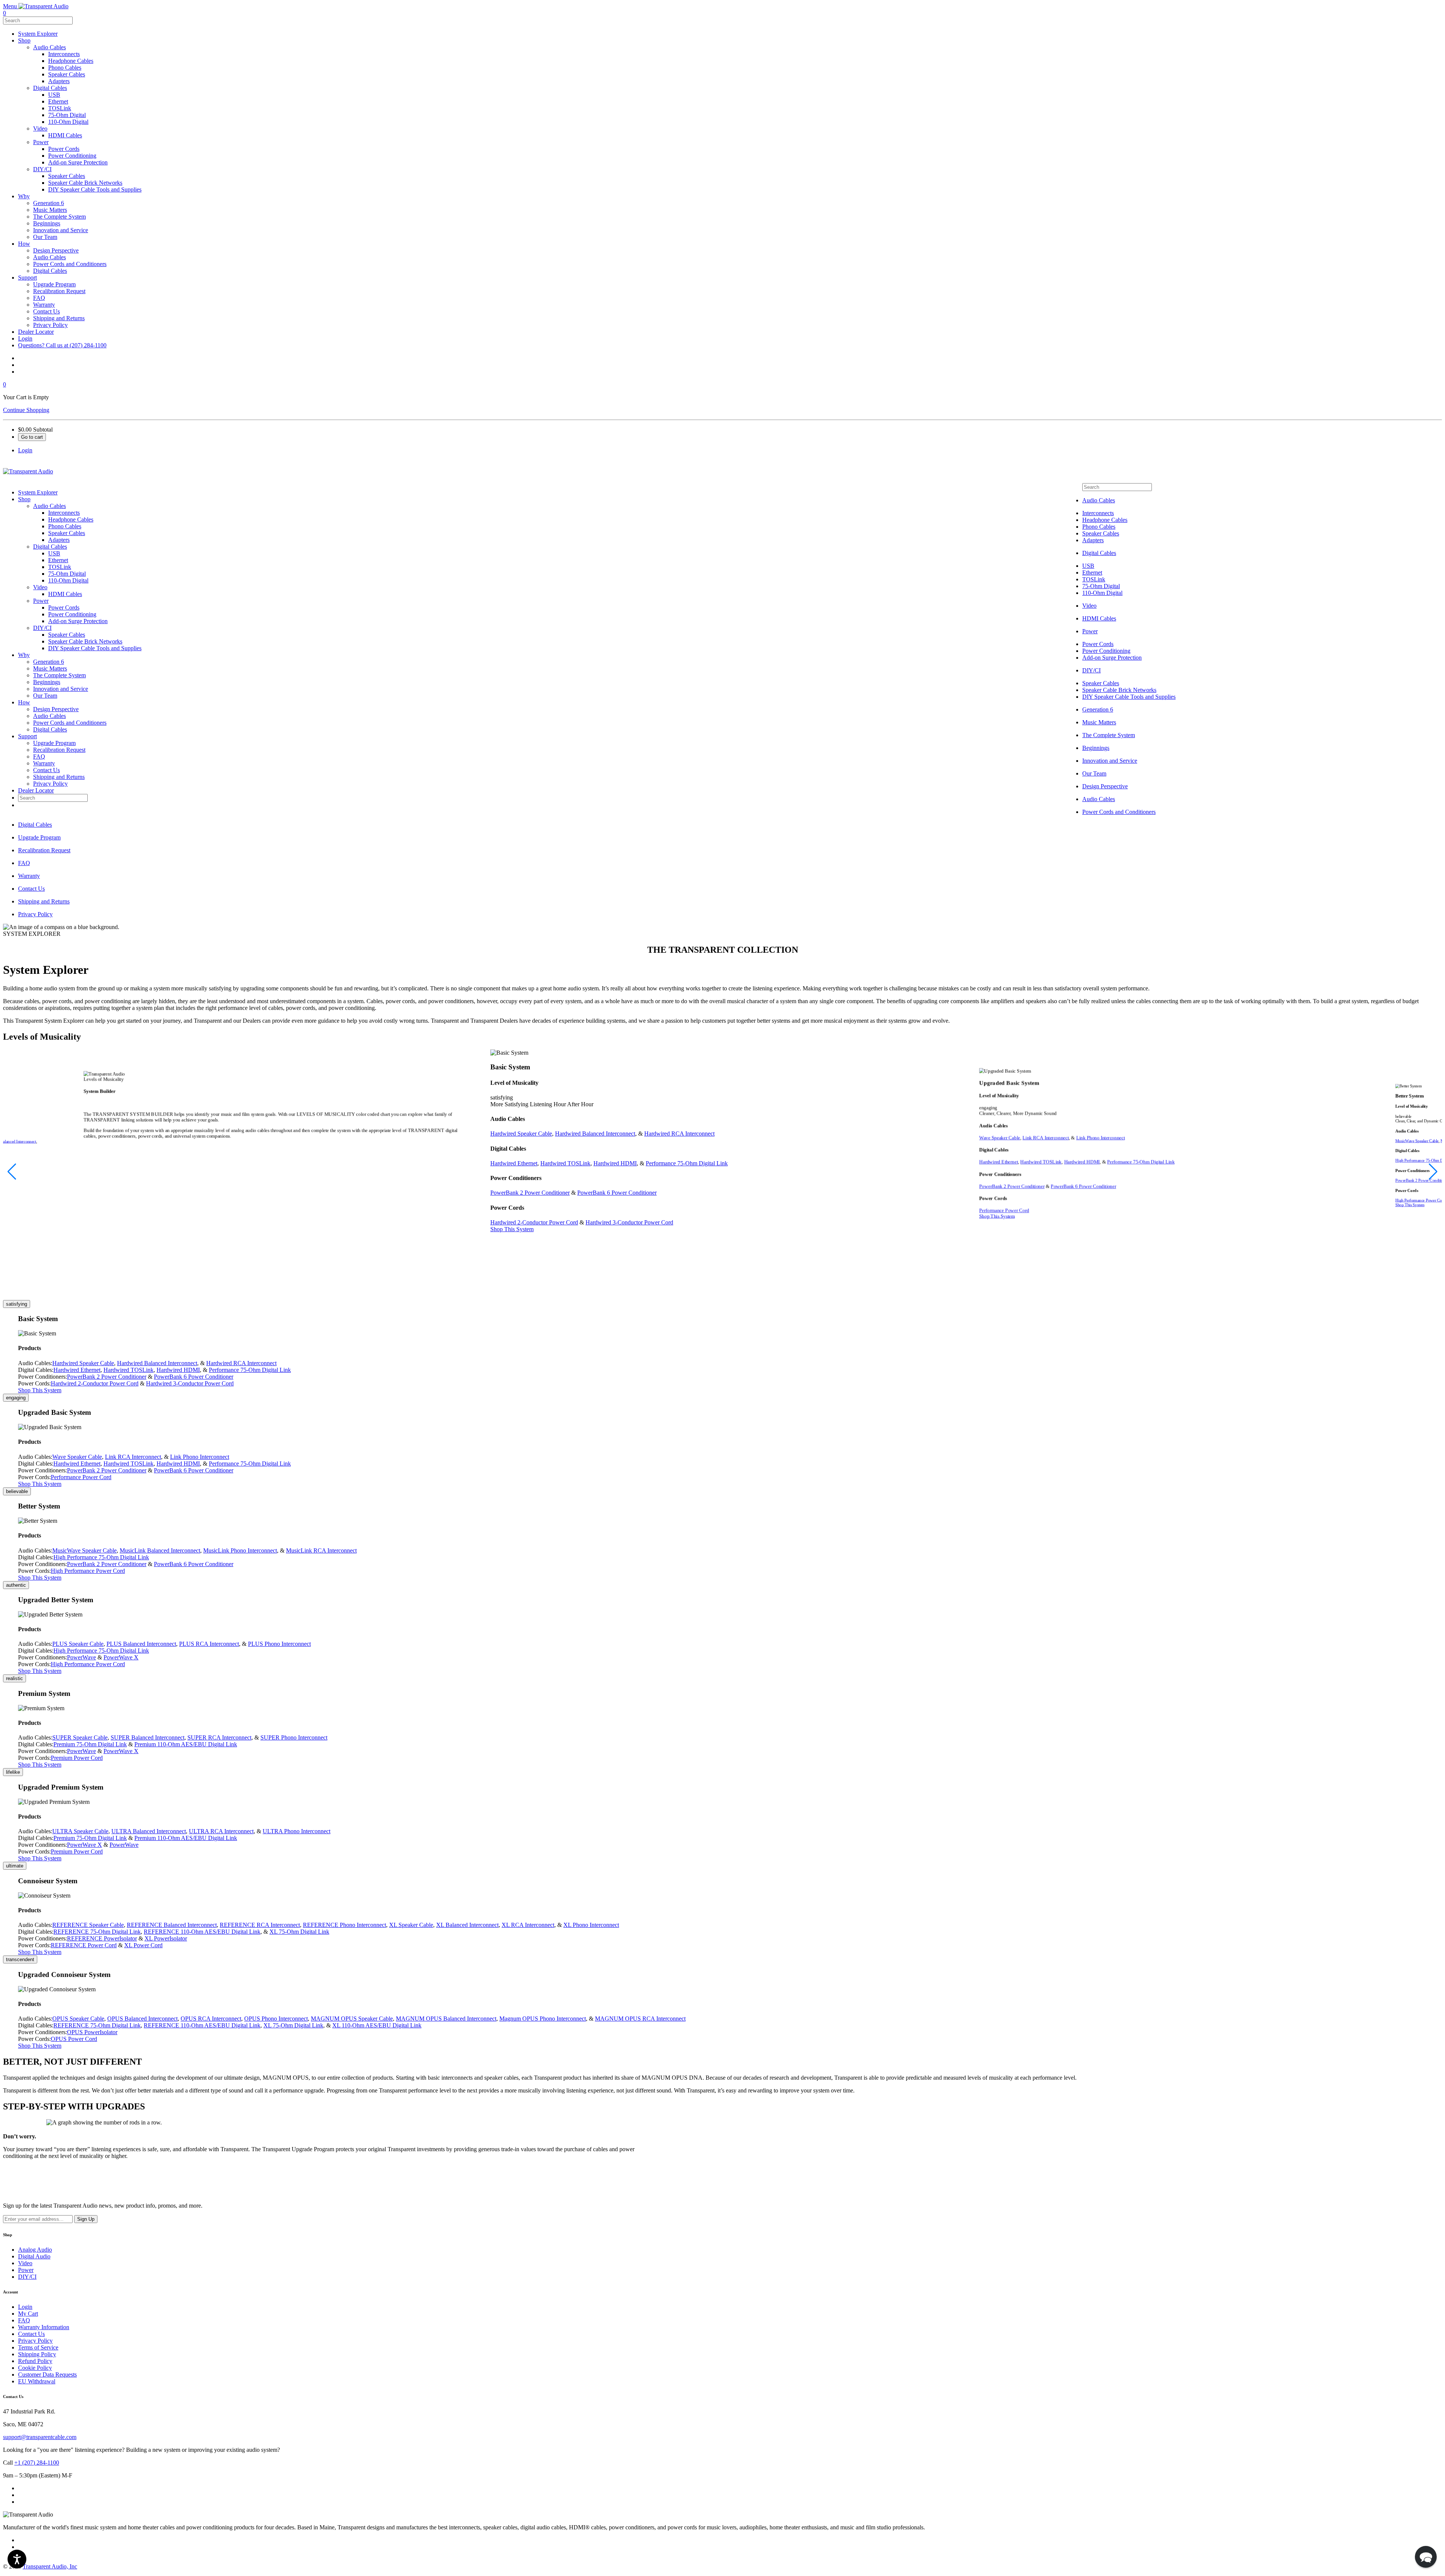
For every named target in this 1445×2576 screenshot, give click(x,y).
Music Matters (50, 668)
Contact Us (46, 770)
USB (54, 553)
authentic (16, 1585)
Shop (24, 499)
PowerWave (81, 1657)
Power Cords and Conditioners (70, 723)
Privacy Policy (50, 784)
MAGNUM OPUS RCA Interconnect (640, 2019)
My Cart (28, 2314)
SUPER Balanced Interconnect (148, 1737)
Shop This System (512, 1229)
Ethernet (58, 560)
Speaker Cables (67, 533)
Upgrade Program (54, 743)
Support (27, 736)
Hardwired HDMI (615, 1163)
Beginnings (47, 682)
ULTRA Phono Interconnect (297, 1831)
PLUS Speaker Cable (78, 1644)
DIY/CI (42, 628)
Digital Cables (50, 547)
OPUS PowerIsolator (92, 2032)
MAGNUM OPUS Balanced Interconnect (446, 2019)
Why (24, 655)
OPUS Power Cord (74, 2039)
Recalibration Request (59, 750)
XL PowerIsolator (166, 1938)
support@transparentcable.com (40, 2437)
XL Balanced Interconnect (467, 1925)
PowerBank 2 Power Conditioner (530, 1193)
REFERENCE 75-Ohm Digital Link (97, 1932)
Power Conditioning (72, 614)
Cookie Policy (35, 2368)
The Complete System (59, 675)
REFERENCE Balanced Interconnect (172, 1925)
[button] (12, 1172)
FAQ (39, 757)
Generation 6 (49, 662)
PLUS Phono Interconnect (279, 1644)
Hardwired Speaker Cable (521, 1134)
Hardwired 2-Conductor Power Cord (534, 1222)
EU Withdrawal (37, 2381)
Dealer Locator (36, 790)
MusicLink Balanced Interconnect (160, 1550)
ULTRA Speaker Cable (80, 1831)
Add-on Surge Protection (78, 621)
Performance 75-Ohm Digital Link (687, 1163)
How (24, 702)
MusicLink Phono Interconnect (240, 1550)
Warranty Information (44, 2327)
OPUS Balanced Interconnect (142, 2019)
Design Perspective (56, 709)
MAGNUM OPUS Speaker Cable (352, 2019)
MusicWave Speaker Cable (1417, 1141)
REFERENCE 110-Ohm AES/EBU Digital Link (202, 1932)
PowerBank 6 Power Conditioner (617, 1193)
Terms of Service (38, 2347)
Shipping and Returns (59, 777)
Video (40, 587)
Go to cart (32, 437)
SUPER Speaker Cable (80, 1737)
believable (17, 1491)
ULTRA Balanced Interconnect (149, 1831)
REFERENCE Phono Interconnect (345, 1925)
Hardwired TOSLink (565, 1163)
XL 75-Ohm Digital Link (299, 1932)
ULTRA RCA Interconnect (221, 1831)
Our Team (45, 696)
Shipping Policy (37, 2354)
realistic (14, 1678)
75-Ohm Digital (67, 574)
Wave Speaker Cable (1000, 1137)
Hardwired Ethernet (514, 1163)
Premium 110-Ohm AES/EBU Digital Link (186, 1744)
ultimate (15, 1866)
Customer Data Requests (47, 2375)
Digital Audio (34, 2256)
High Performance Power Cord (88, 1571)
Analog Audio (35, 2250)
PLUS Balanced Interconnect (141, 1644)
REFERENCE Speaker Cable (88, 1925)
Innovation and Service (61, 689)
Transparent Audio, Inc (50, 2566)
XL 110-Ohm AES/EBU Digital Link (377, 2025)
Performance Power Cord (1004, 1210)
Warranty (44, 763)
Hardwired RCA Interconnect (679, 1134)
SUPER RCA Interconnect (219, 1737)
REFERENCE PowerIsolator (102, 1938)
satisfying (17, 1304)
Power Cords (64, 608)
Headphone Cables (71, 519)
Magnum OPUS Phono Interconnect (543, 2019)
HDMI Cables (65, 594)
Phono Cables (65, 526)
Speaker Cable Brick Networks (85, 641)
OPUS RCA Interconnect (211, 2019)
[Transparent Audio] (43, 6)
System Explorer (38, 492)
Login (25, 2307)
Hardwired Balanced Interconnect (595, 1134)
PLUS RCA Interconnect (209, 1644)
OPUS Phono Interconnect (276, 2019)
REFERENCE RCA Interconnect (260, 1925)
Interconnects (64, 513)
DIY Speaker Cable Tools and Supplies (95, 648)
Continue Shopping (26, 410)
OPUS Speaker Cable (78, 2019)
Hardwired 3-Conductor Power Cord (629, 1222)
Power (41, 601)
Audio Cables (49, 506)
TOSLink (60, 567)
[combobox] (38, 21)
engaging (16, 1398)
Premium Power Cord (77, 1758)
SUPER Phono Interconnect (294, 1737)
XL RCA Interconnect (528, 1925)
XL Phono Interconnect (591, 1925)
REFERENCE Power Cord (84, 1945)
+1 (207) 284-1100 (37, 2463)
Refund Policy (35, 2361)
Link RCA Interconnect (1046, 1137)
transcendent (20, 1959)
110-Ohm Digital (68, 580)
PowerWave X (121, 1657)
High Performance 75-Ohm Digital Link (101, 1557)
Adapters (59, 540)
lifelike (13, 1772)
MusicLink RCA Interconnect (321, 1550)
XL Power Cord (143, 1945)
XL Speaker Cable (411, 1925)
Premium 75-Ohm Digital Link (90, 1744)
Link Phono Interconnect (1100, 1137)
